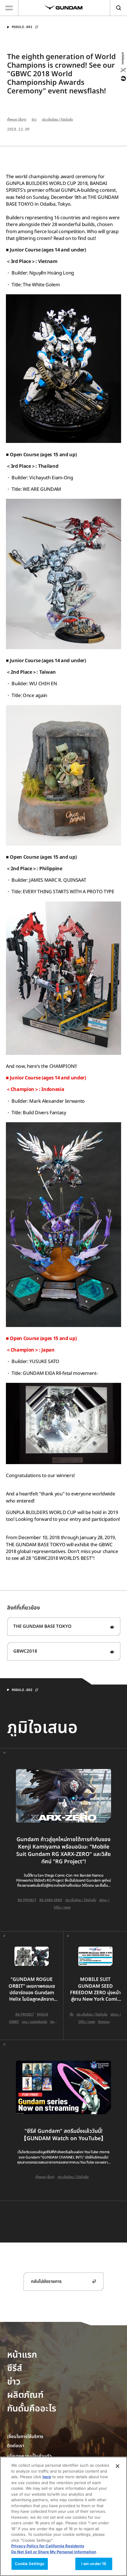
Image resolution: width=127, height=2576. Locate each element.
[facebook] (123, 79)
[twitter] (123, 70)
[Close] (118, 2466)
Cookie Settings (30, 2564)
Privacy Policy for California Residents (48, 2546)
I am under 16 (94, 2564)
